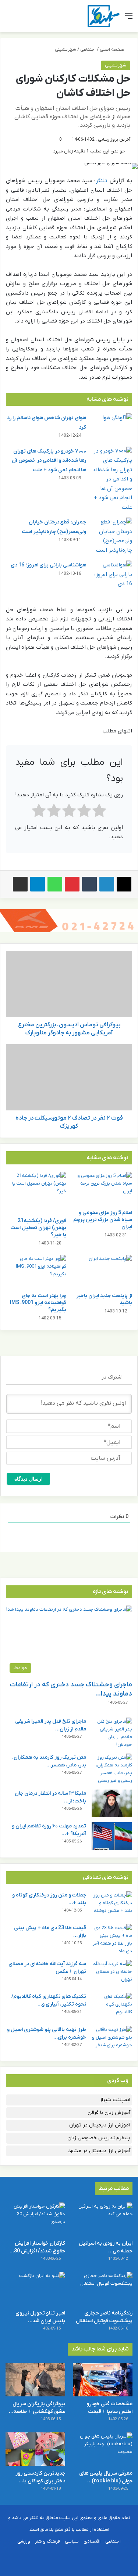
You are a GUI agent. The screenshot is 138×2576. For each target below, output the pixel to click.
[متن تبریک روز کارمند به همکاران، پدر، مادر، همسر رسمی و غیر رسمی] (112, 1769)
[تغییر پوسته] (22, 19)
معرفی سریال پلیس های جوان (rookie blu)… (106, 2477)
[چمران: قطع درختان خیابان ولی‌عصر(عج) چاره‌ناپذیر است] (112, 536)
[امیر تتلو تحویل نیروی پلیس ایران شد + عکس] (35, 2289)
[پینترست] (72, 884)
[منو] (129, 19)
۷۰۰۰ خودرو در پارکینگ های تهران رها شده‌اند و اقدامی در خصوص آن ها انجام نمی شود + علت (49, 461)
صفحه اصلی (113, 49)
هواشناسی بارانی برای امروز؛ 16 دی (48, 565)
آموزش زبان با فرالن (109, 2113)
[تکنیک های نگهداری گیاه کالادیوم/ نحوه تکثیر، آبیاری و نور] (112, 2006)
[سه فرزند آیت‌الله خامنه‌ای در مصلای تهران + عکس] (112, 1974)
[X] (124, 884)
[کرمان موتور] (69, 920)
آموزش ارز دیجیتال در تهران (100, 2125)
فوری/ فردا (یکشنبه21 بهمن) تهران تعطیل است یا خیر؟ (38, 1228)
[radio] (99, 812)
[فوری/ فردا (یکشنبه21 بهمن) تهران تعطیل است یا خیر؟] (36, 1193)
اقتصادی (92, 2541)
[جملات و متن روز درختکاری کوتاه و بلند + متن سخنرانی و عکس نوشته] (112, 1905)
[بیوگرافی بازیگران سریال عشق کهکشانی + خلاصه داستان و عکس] (35, 2380)
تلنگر (101, 181)
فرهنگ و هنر (47, 2541)
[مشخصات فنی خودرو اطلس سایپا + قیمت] (103, 2380)
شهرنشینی (66, 49)
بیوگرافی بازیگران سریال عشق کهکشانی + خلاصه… (37, 2408)
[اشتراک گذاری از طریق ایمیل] (20, 884)
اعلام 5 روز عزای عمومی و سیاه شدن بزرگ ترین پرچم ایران (103, 1220)
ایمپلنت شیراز (115, 2100)
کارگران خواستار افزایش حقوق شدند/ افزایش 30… (37, 2247)
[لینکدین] (107, 884)
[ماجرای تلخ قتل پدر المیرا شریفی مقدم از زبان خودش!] (112, 1733)
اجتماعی (88, 49)
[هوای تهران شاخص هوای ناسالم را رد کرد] (112, 427)
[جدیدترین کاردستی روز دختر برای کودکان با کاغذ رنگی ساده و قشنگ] (35, 2449)
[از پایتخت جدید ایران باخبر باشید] (102, 1272)
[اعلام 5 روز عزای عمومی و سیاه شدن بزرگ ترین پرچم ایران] (102, 1189)
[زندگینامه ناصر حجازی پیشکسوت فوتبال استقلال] (103, 2289)
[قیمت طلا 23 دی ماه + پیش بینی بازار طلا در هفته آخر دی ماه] (112, 1939)
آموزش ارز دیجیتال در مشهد (99, 2151)
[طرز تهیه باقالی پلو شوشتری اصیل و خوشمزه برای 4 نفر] (112, 2040)
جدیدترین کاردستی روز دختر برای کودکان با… (40, 2477)
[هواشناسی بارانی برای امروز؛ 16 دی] (112, 575)
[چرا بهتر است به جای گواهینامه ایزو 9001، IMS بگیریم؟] (36, 1272)
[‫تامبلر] (89, 884)
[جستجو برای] (9, 19)
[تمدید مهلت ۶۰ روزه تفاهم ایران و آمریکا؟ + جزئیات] (112, 1836)
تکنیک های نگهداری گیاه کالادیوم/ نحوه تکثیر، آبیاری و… (49, 2000)
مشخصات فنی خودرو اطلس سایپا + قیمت (109, 2408)
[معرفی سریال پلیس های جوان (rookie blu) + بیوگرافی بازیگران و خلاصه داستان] (103, 2449)
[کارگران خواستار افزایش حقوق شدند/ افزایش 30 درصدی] (35, 2219)
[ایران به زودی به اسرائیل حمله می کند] (103, 2219)
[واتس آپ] (55, 884)
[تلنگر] (104, 16)
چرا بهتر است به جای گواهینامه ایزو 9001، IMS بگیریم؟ (38, 1303)
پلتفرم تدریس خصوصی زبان (99, 2138)
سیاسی (72, 2541)
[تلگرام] (38, 884)
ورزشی (24, 2541)
